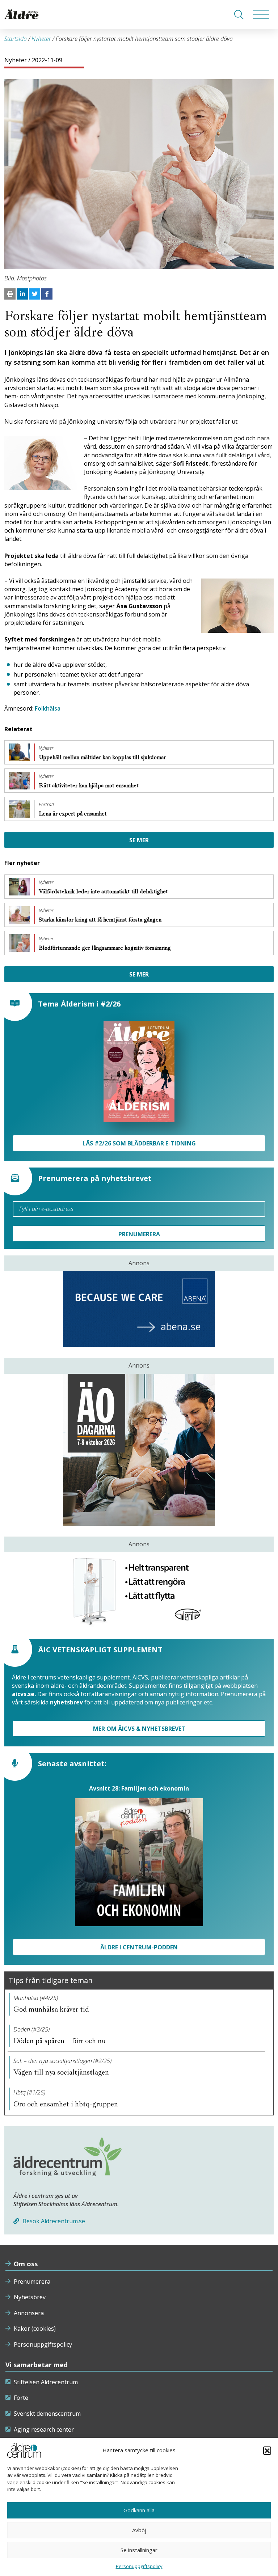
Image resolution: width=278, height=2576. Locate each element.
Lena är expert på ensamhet (73, 814)
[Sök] (239, 14)
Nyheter (41, 39)
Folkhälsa (48, 708)
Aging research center (44, 2429)
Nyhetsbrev (30, 2297)
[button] (267, 2450)
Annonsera (29, 2313)
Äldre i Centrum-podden (139, 1947)
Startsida (16, 39)
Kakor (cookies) (35, 2329)
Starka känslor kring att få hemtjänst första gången (101, 920)
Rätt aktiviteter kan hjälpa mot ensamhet (89, 785)
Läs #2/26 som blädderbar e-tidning (139, 1143)
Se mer (139, 840)
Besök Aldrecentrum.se (53, 2221)
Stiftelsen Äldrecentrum (46, 2382)
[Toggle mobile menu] (261, 14)
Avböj (139, 2530)
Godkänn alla (139, 2510)
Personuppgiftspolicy (43, 2344)
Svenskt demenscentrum (47, 2414)
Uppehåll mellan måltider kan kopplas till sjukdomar (103, 757)
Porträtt (47, 805)
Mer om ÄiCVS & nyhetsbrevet (139, 1729)
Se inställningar (139, 2550)
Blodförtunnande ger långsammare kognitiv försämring (106, 948)
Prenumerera (32, 2281)
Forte (21, 2398)
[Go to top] (139, 2563)
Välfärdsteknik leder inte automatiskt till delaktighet (104, 891)
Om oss (26, 2264)
